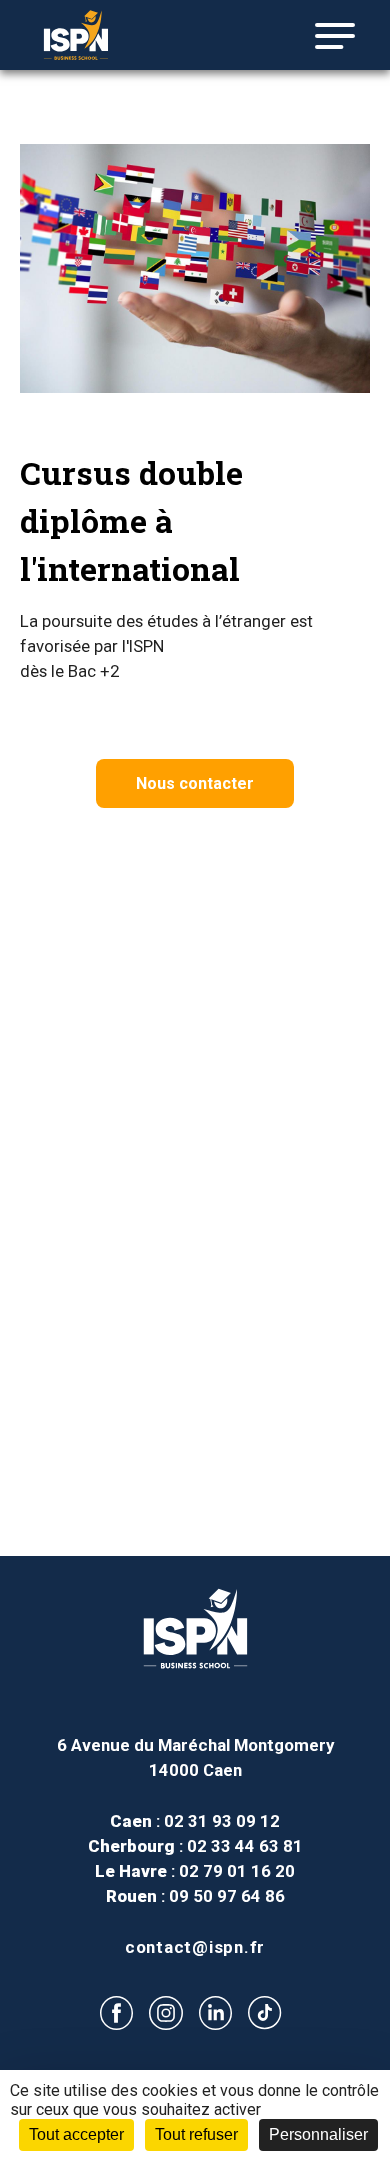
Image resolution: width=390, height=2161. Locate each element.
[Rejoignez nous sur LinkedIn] (215, 2012)
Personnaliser (318, 2134)
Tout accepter (76, 2134)
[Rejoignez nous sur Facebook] (116, 2012)
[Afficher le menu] (327, 36)
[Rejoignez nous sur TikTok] (265, 2013)
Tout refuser (196, 2134)
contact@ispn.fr (195, 1947)
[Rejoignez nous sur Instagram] (165, 2012)
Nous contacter (195, 783)
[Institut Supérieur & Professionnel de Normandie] (100, 35)
